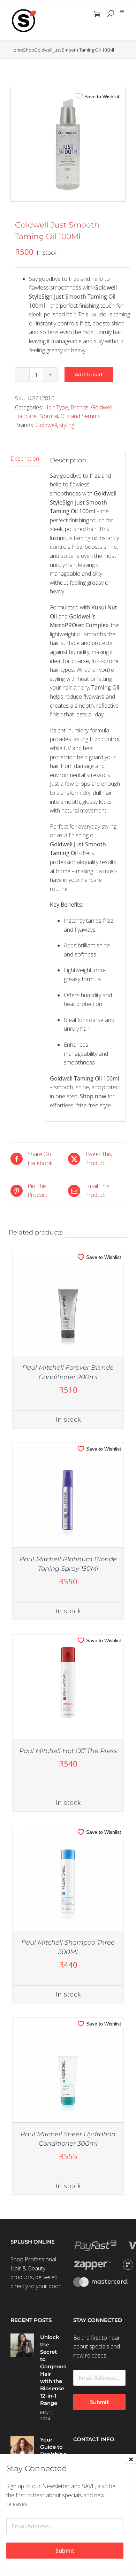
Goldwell (102, 407)
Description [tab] (25, 459)
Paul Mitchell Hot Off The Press (68, 1751)
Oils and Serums (80, 416)
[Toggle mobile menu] (122, 12)
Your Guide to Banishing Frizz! (51, 2451)
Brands (80, 407)
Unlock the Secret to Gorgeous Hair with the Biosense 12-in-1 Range (51, 2370)
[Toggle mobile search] (111, 14)
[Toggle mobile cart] (97, 14)
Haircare (26, 416)
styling (67, 425)
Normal (48, 416)
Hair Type (56, 407)
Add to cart (89, 375)
